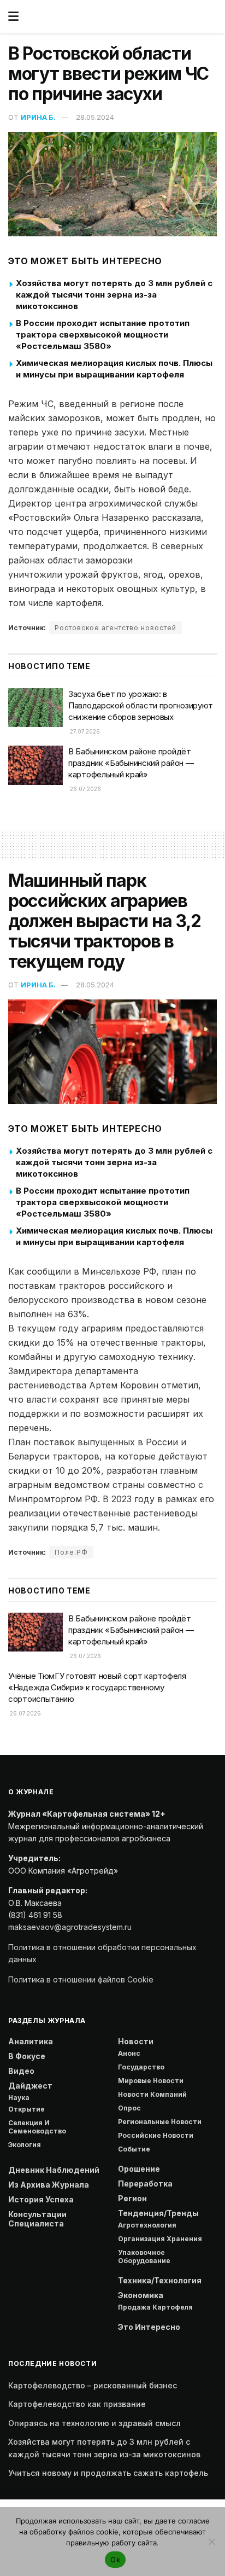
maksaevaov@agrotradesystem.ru (70, 1927)
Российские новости (156, 2135)
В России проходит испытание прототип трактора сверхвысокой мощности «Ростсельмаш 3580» (103, 335)
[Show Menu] (13, 16)
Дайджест (30, 2086)
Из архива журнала (49, 2185)
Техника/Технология (160, 2280)
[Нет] (211, 2542)
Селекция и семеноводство (37, 2127)
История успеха (41, 2199)
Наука (19, 2098)
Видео (21, 2071)
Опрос (129, 2108)
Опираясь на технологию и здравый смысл (94, 2423)
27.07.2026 (84, 731)
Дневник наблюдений (54, 2170)
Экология (25, 2145)
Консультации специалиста (37, 2219)
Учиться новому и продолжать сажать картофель (108, 2473)
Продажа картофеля (155, 2307)
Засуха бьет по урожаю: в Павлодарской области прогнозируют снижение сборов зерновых (141, 705)
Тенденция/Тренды (158, 2213)
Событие (134, 2149)
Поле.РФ (71, 1552)
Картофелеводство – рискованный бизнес (93, 2385)
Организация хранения (160, 2239)
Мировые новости (151, 2081)
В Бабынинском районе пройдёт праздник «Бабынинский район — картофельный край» (131, 763)
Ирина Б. (38, 117)
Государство (141, 2067)
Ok (115, 2560)
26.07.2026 (85, 789)
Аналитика (31, 2041)
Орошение (139, 2169)
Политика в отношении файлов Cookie (81, 1979)
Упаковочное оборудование (144, 2257)
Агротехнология (147, 2225)
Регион (132, 2198)
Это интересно (149, 2327)
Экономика (141, 2295)
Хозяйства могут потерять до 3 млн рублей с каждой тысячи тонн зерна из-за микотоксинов (114, 295)
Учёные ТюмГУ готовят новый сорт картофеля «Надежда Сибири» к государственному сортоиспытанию (97, 1687)
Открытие (26, 2109)
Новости (136, 2041)
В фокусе (27, 2056)
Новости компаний (152, 2094)
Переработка (145, 2184)
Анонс (129, 2053)
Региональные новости (160, 2122)
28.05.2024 (95, 117)
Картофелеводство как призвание (77, 2404)
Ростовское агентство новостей (116, 628)
